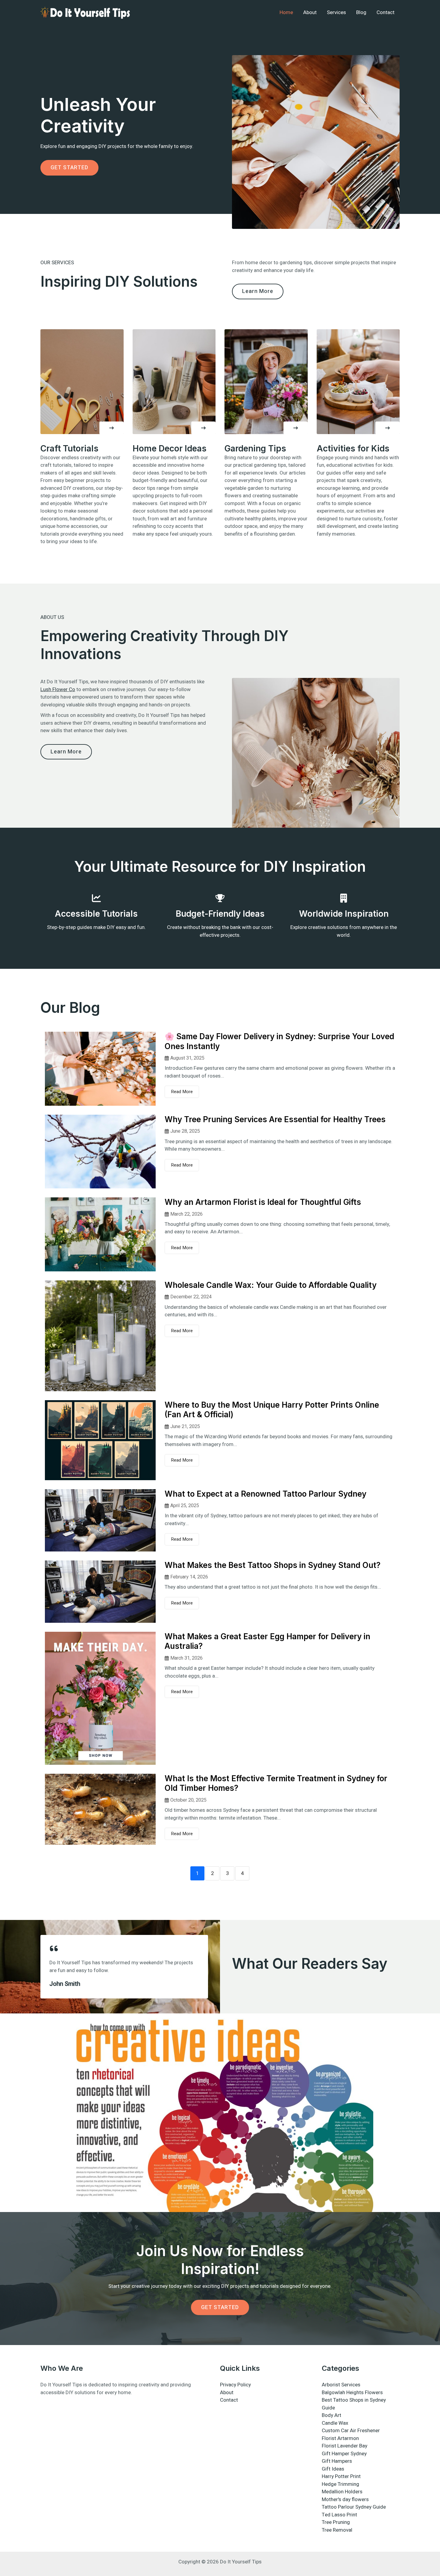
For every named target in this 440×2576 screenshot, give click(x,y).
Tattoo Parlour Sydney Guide (354, 2507)
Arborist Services (341, 2385)
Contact (386, 12)
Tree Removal (337, 2530)
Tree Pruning (336, 2522)
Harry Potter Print (341, 2476)
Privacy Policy (235, 2385)
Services (336, 12)
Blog (361, 12)
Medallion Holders (342, 2492)
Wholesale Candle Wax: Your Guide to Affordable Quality (271, 1285)
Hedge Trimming (340, 2484)
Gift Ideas (333, 2469)
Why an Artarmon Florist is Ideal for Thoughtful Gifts (263, 1202)
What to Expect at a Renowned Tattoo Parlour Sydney (265, 1494)
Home (286, 12)
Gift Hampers (337, 2461)
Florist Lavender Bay (345, 2446)
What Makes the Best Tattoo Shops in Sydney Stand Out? (273, 1565)
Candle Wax (335, 2423)
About (310, 12)
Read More (182, 1092)
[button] (111, 428)
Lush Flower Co (58, 689)
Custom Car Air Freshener (351, 2431)
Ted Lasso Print (339, 2515)
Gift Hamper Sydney (344, 2454)
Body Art (331, 2415)
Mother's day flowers (345, 2499)
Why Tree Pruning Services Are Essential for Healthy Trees (275, 1119)
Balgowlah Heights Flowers (352, 2393)
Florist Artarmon (340, 2438)
